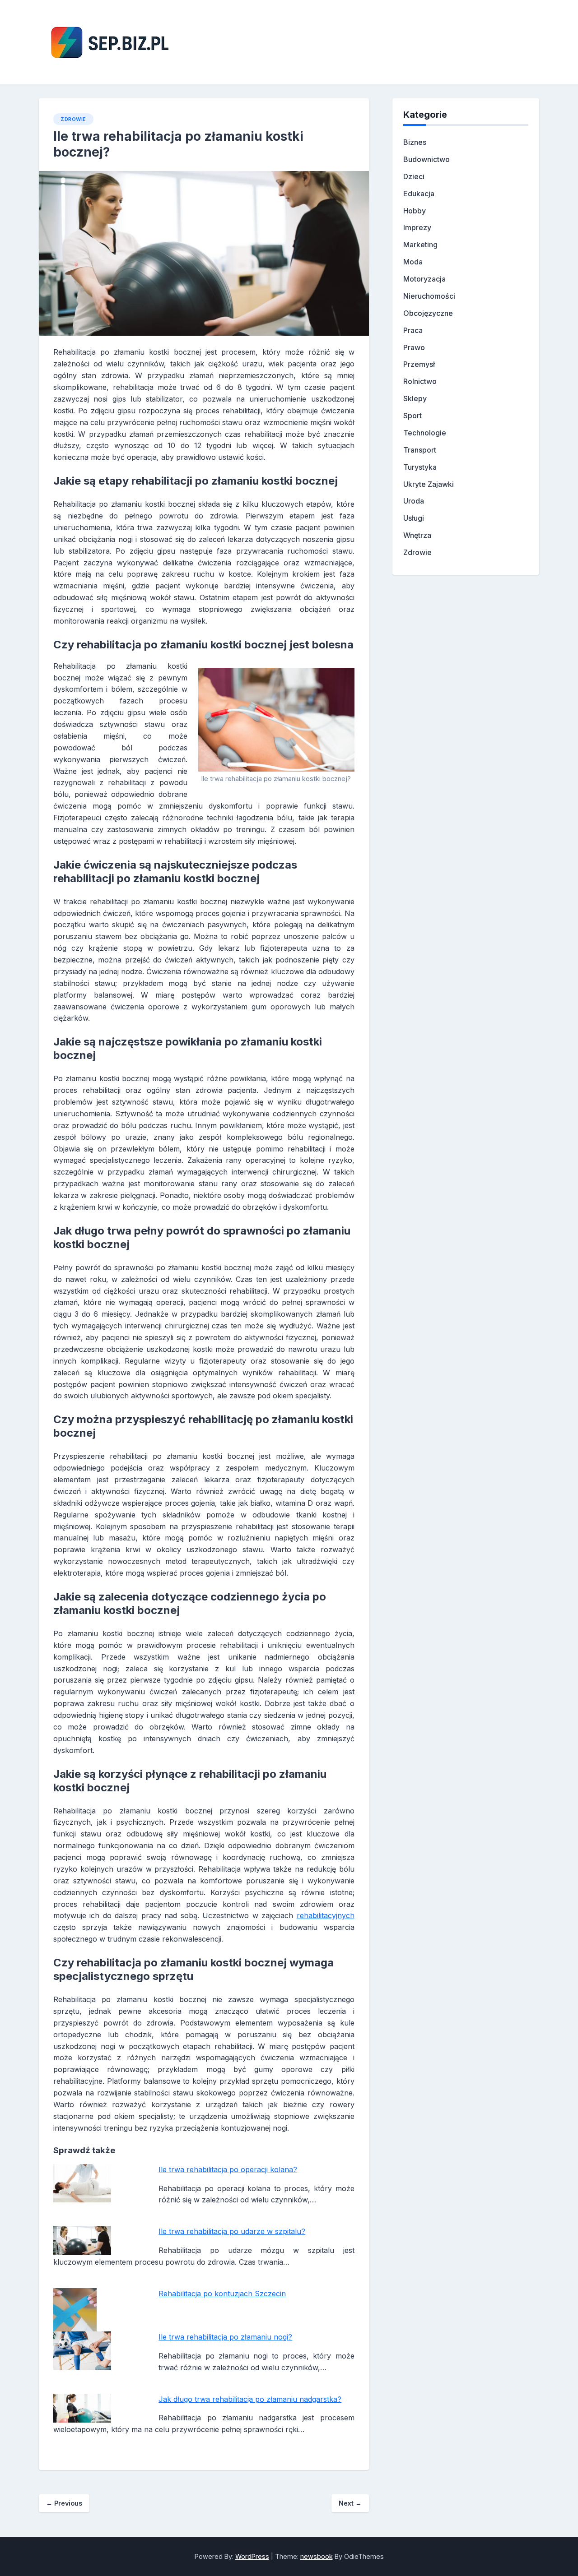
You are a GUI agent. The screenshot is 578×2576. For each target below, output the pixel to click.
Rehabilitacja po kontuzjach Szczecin (222, 2294)
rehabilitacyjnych (326, 1915)
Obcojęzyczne (428, 313)
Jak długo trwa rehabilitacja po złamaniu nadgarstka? (250, 2399)
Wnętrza (417, 535)
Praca (413, 330)
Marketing (420, 245)
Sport (413, 416)
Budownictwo (427, 159)
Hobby (415, 211)
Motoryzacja (424, 279)
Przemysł (419, 364)
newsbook (317, 2556)
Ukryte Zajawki (429, 484)
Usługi (414, 518)
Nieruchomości (429, 296)
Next (350, 2503)
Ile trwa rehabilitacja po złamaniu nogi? (225, 2337)
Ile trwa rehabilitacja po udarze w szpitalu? (232, 2231)
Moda (413, 262)
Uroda (414, 501)
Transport (420, 450)
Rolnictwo (420, 381)
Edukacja (419, 194)
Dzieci (414, 176)
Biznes (415, 142)
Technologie (425, 433)
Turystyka (420, 467)
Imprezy (417, 227)
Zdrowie (73, 119)
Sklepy (415, 398)
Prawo (414, 347)
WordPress (252, 2556)
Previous (64, 2503)
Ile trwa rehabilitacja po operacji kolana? (228, 2169)
